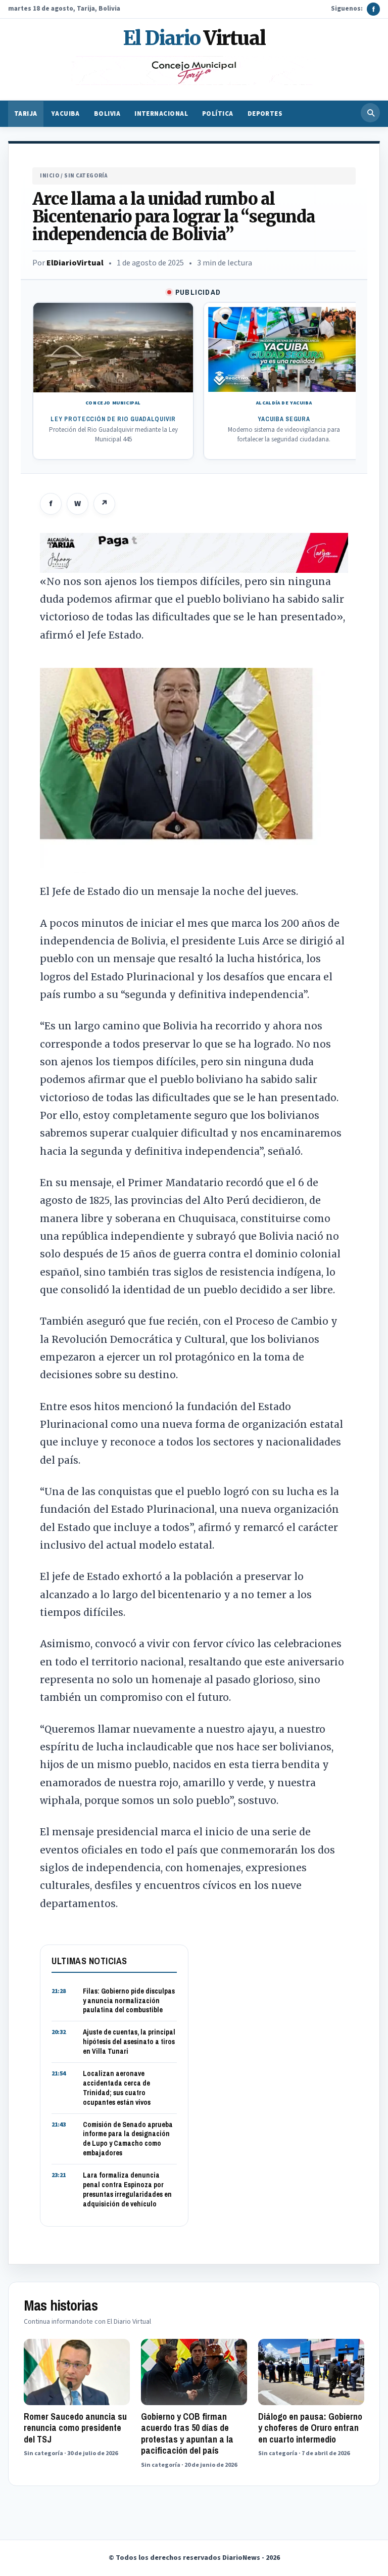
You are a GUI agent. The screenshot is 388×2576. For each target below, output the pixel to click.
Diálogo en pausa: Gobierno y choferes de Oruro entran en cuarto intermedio (310, 2428)
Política (218, 114)
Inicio (50, 176)
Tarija (26, 114)
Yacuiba (66, 114)
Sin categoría (86, 176)
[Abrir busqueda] (370, 113)
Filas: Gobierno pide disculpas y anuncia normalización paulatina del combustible (129, 2001)
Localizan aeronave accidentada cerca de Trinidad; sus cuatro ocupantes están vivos (117, 2088)
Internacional (161, 114)
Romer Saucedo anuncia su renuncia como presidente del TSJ (75, 2428)
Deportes (265, 114)
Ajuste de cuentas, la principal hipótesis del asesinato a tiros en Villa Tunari (129, 2042)
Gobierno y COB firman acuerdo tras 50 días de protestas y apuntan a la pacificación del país (187, 2434)
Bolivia (107, 114)
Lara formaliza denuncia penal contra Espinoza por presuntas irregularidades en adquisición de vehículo (127, 2189)
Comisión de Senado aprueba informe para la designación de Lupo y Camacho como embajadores (128, 2139)
